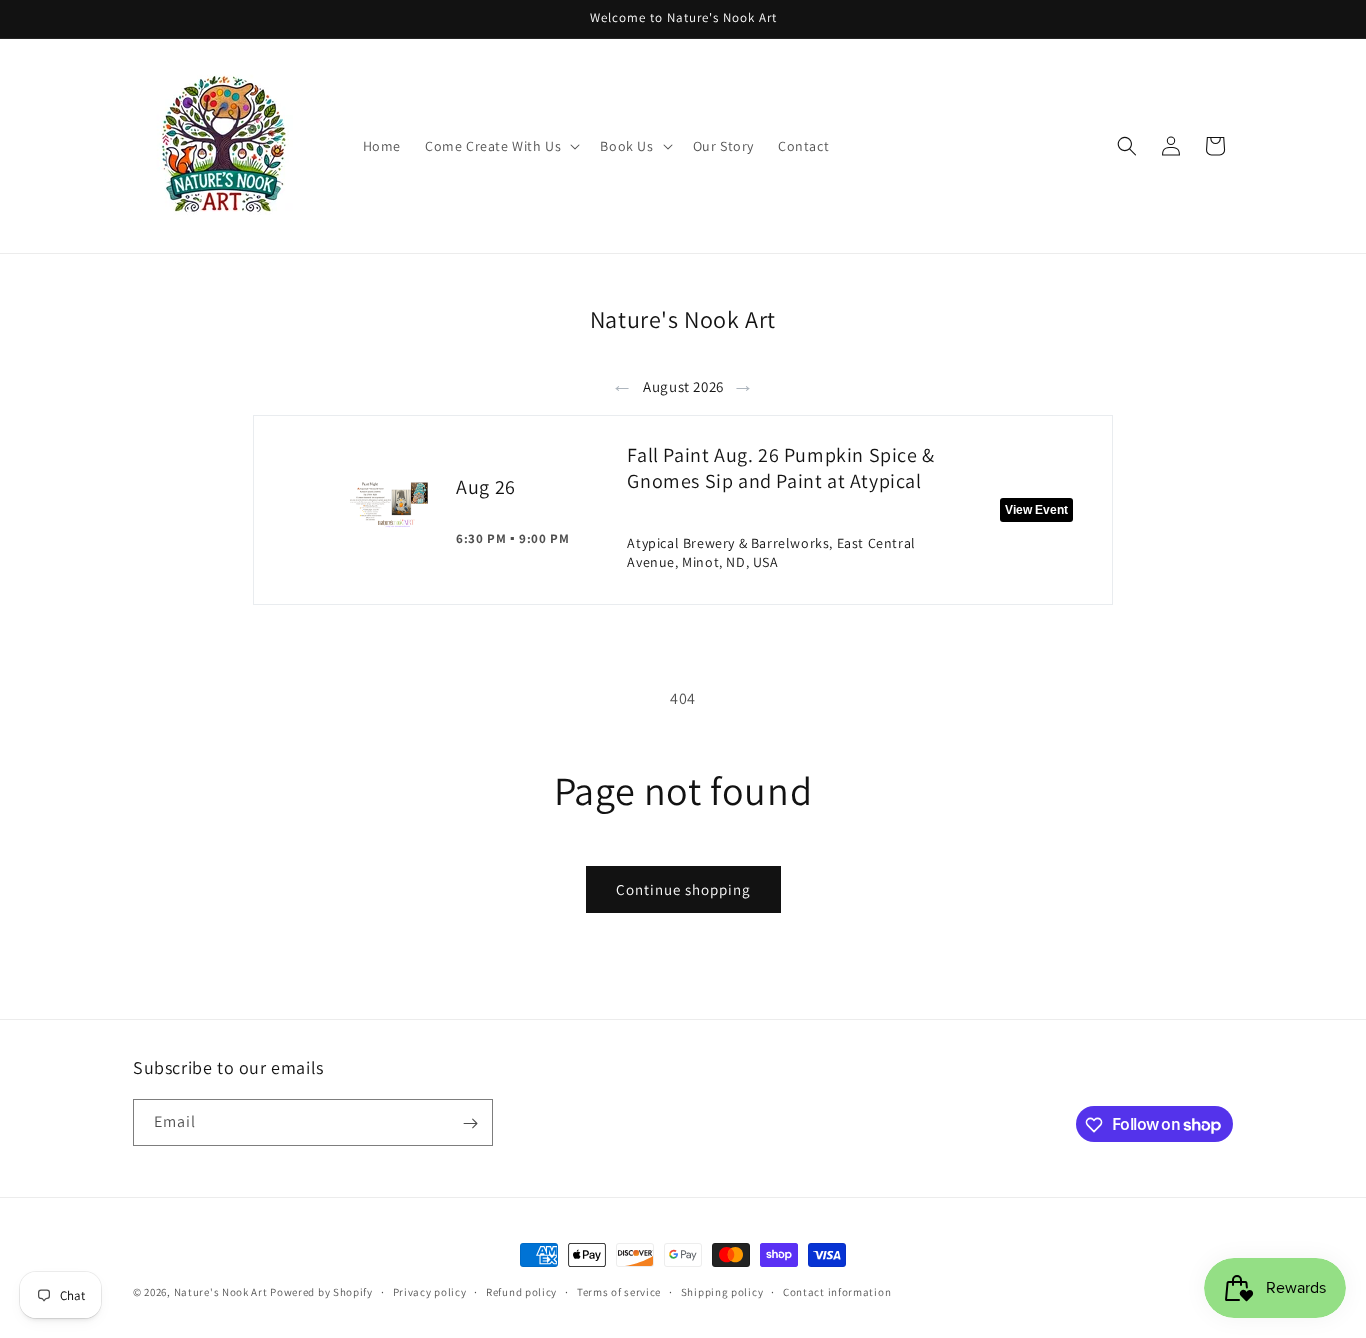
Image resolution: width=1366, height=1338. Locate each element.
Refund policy (521, 1291)
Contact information (837, 1291)
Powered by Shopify (321, 1292)
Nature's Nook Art (221, 1292)
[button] (500, 146)
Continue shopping (683, 889)
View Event (1036, 510)
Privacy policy (430, 1291)
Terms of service (619, 1291)
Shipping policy (722, 1291)
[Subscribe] (470, 1123)
